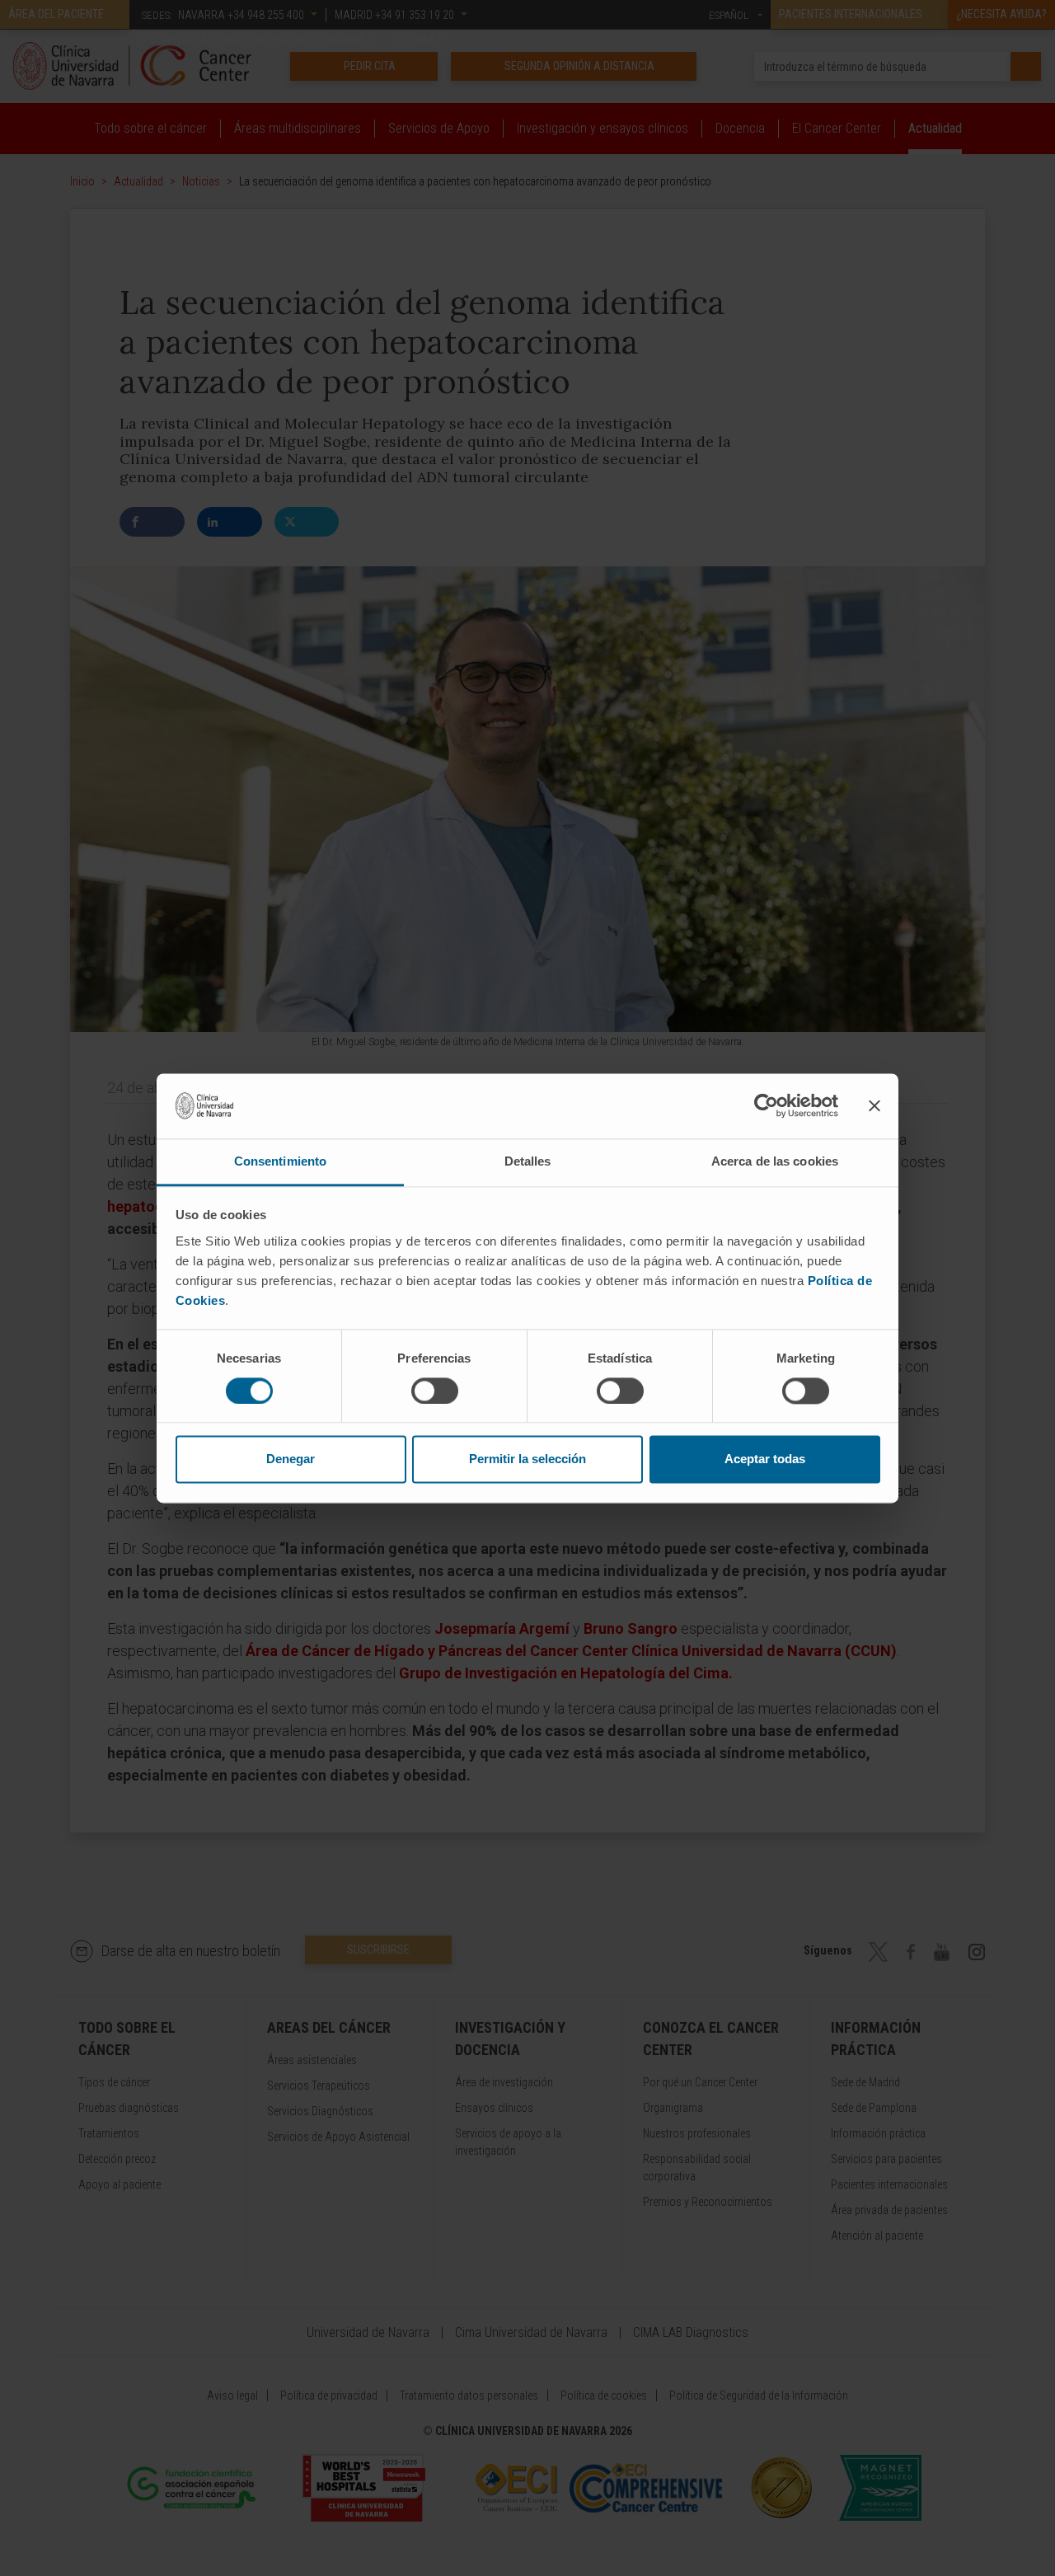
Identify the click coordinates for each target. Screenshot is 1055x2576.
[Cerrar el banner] (874, 1105)
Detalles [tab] (528, 1161)
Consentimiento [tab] (280, 1161)
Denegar (291, 1459)
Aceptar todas (765, 1459)
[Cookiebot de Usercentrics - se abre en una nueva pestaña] (766, 1105)
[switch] (435, 1391)
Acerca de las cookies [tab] (775, 1161)
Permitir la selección (527, 1459)
